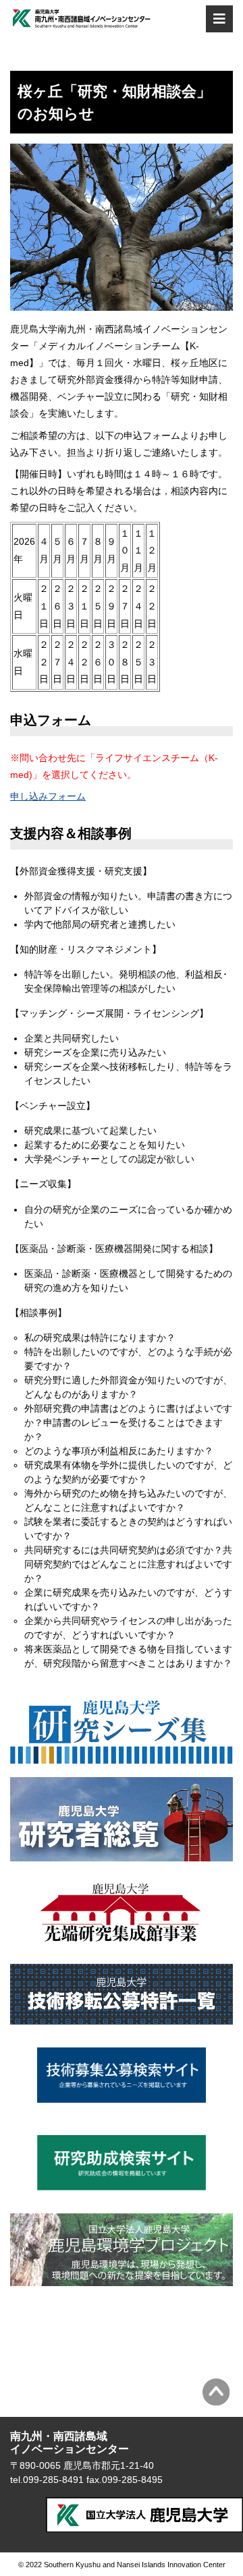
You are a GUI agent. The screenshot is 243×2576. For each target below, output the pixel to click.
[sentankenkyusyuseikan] (122, 1943)
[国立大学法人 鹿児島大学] (144, 2515)
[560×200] (122, 1756)
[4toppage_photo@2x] (122, 2279)
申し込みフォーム (48, 796)
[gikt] (122, 2017)
